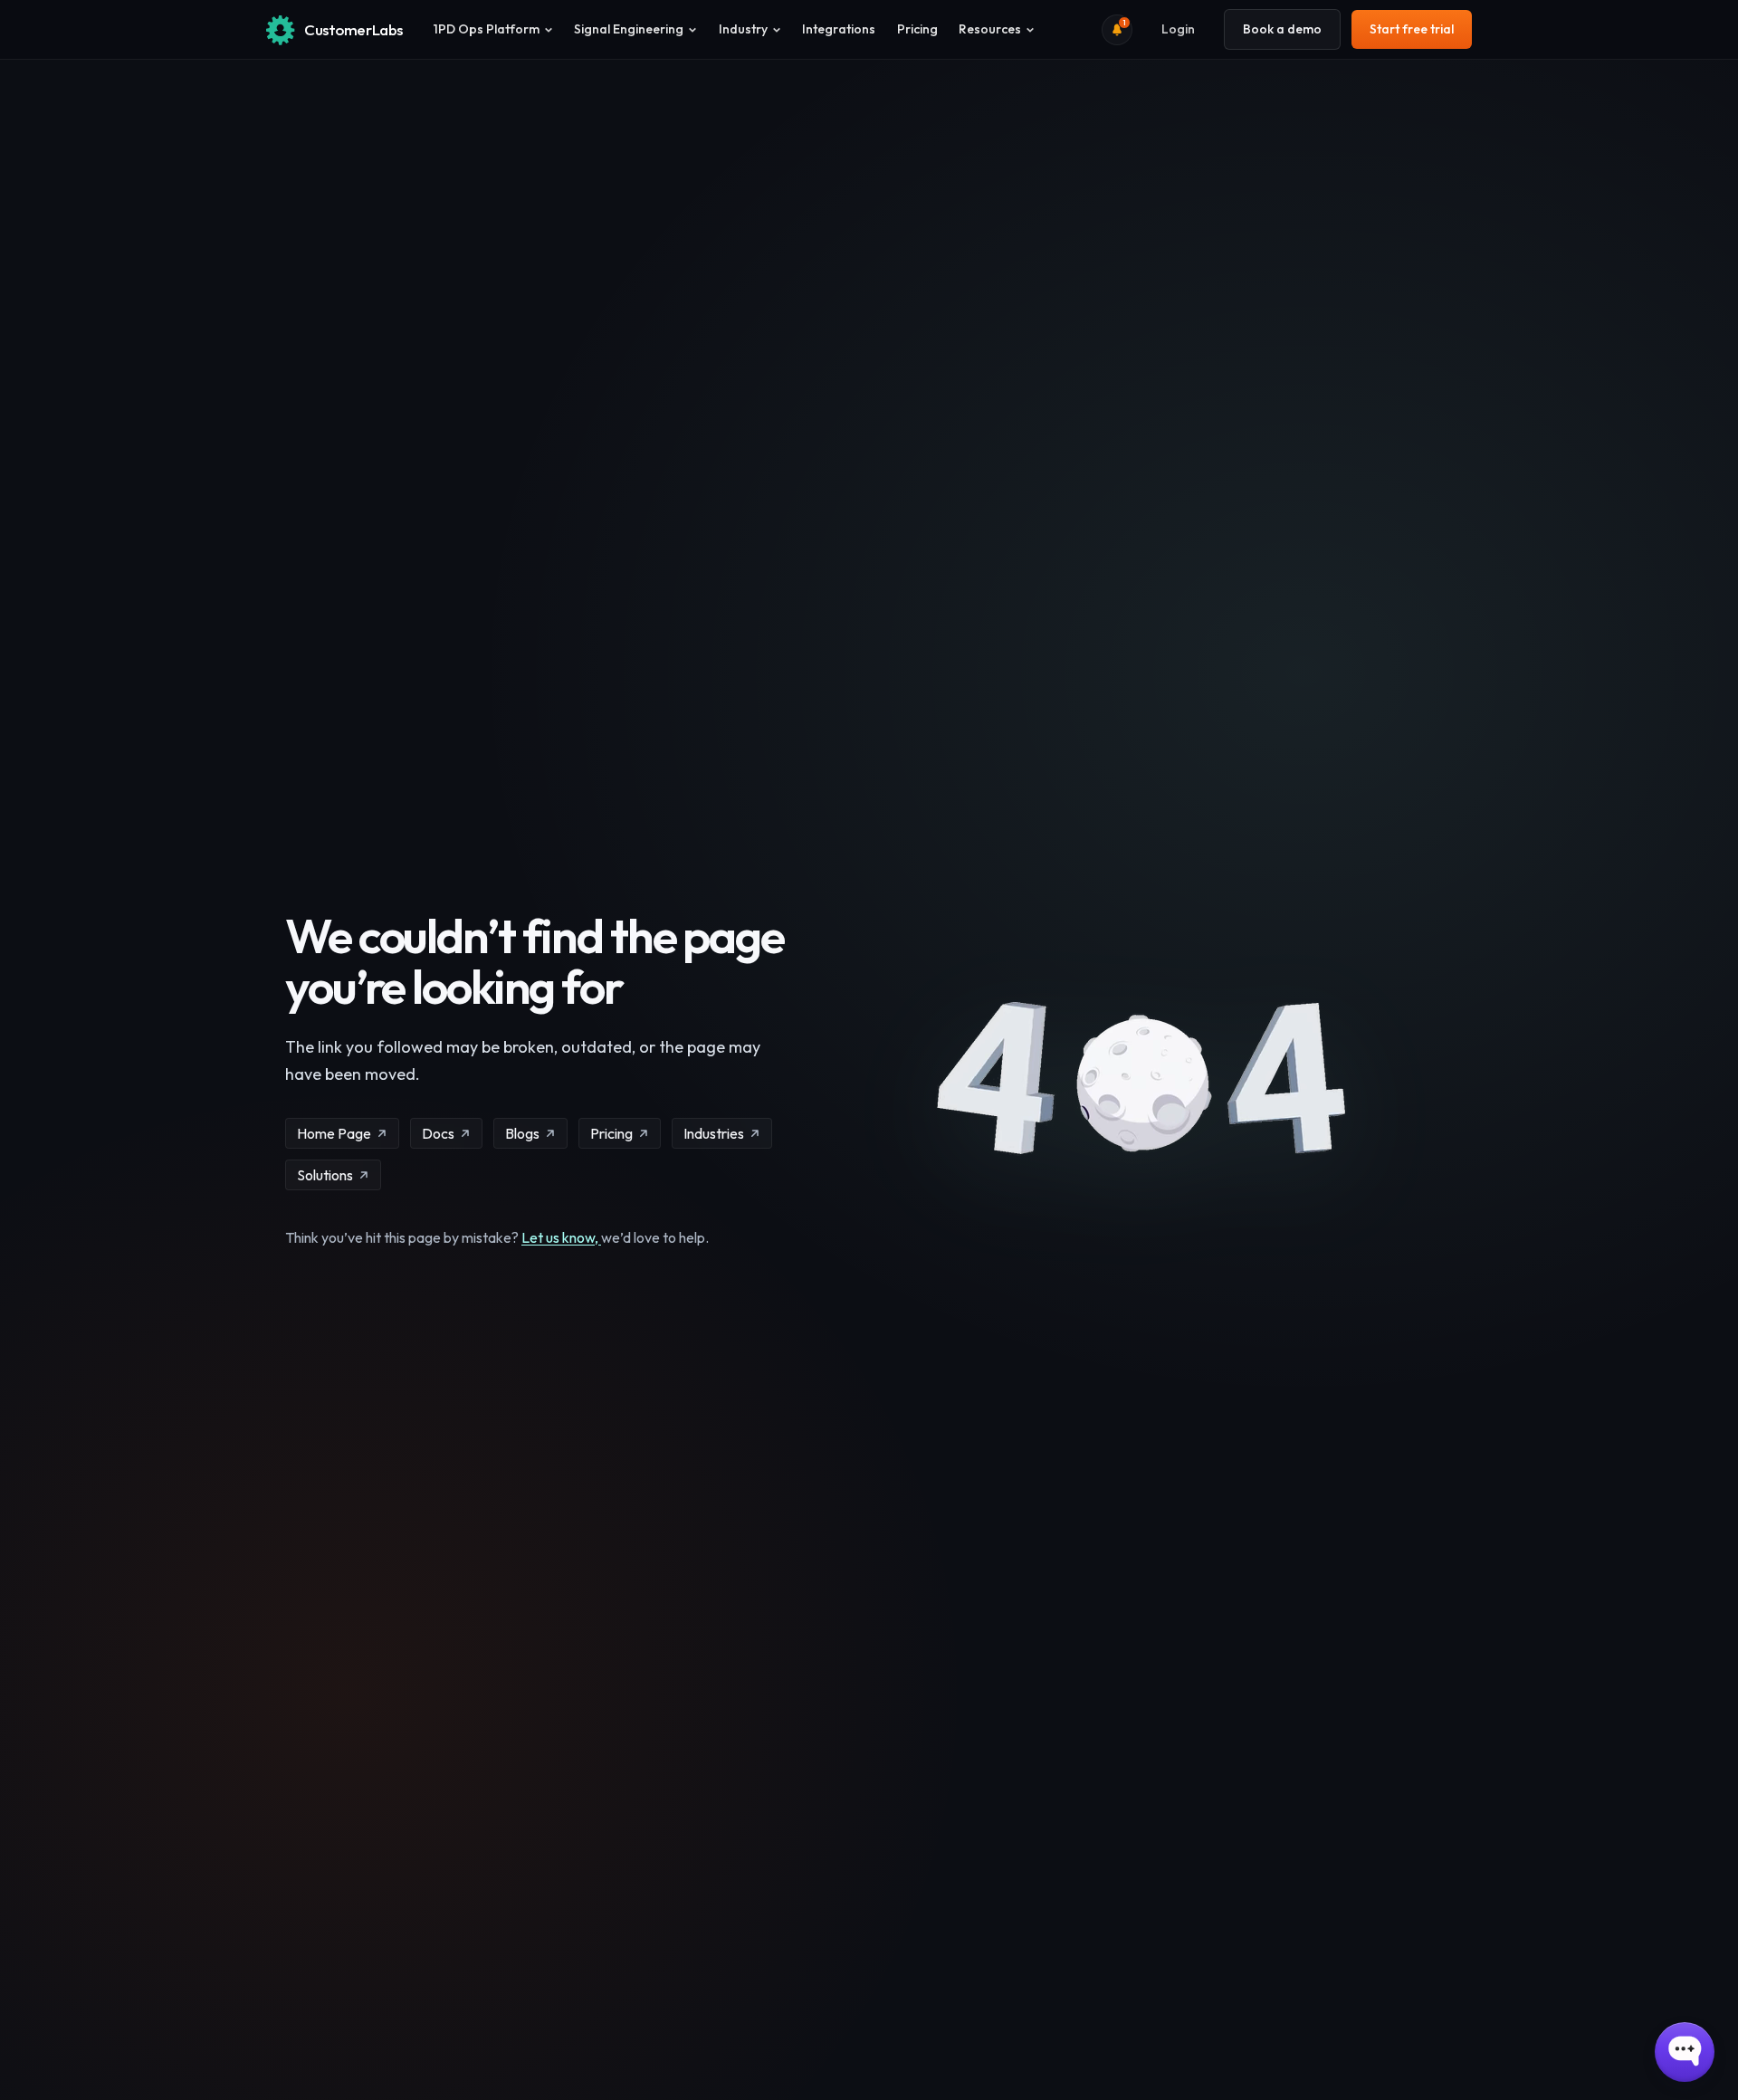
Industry (743, 29)
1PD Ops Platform (487, 29)
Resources (990, 29)
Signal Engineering (629, 29)
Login (1178, 29)
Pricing (917, 29)
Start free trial (1412, 29)
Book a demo (1282, 29)
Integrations (839, 29)
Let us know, (561, 1237)
